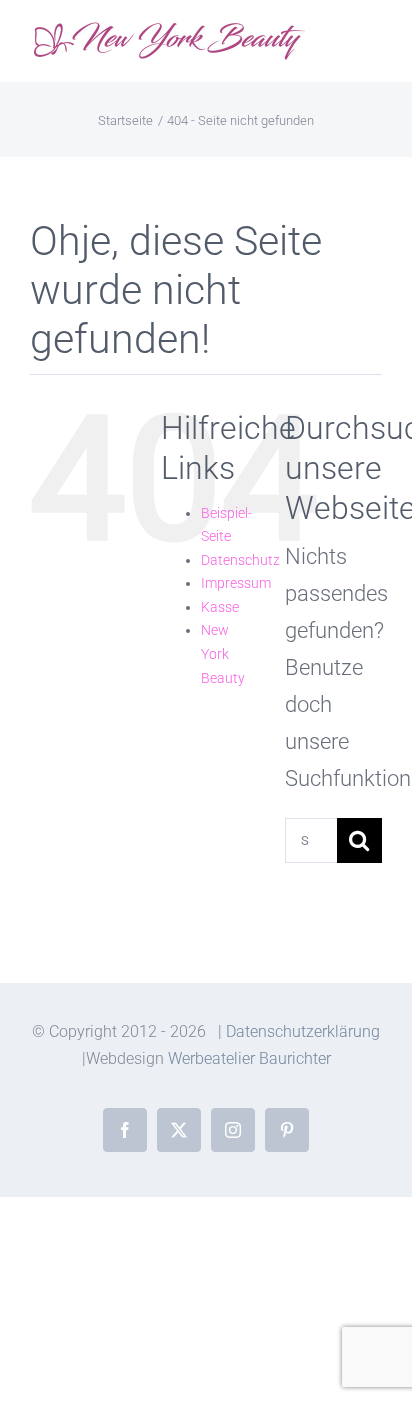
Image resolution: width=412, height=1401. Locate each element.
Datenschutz (240, 560)
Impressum (236, 583)
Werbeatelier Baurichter (249, 1058)
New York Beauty (223, 653)
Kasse (220, 607)
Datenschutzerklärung (303, 1031)
